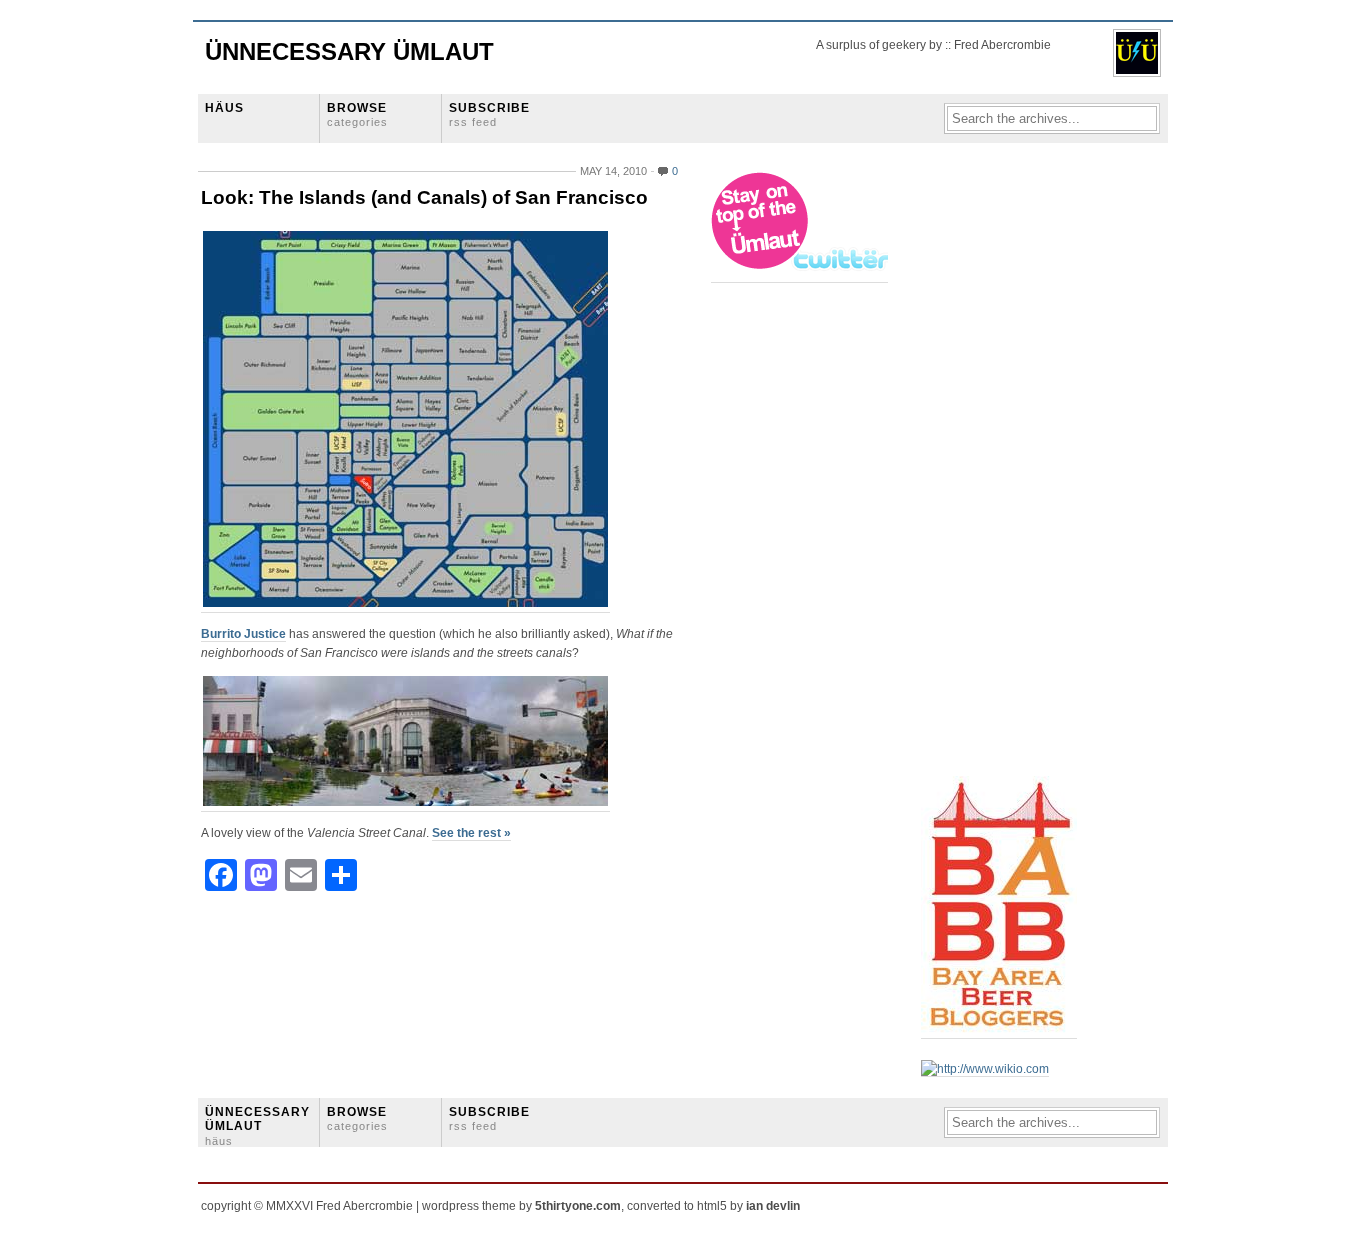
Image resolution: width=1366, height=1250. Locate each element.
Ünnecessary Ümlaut (349, 51)
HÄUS (224, 108)
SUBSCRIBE (489, 114)
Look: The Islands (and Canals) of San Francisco (424, 197)
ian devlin (773, 1206)
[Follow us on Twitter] (801, 275)
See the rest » (471, 833)
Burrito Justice (243, 634)
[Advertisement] (1001, 471)
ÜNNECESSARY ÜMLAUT (257, 1126)
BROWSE (357, 114)
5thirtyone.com (578, 1206)
